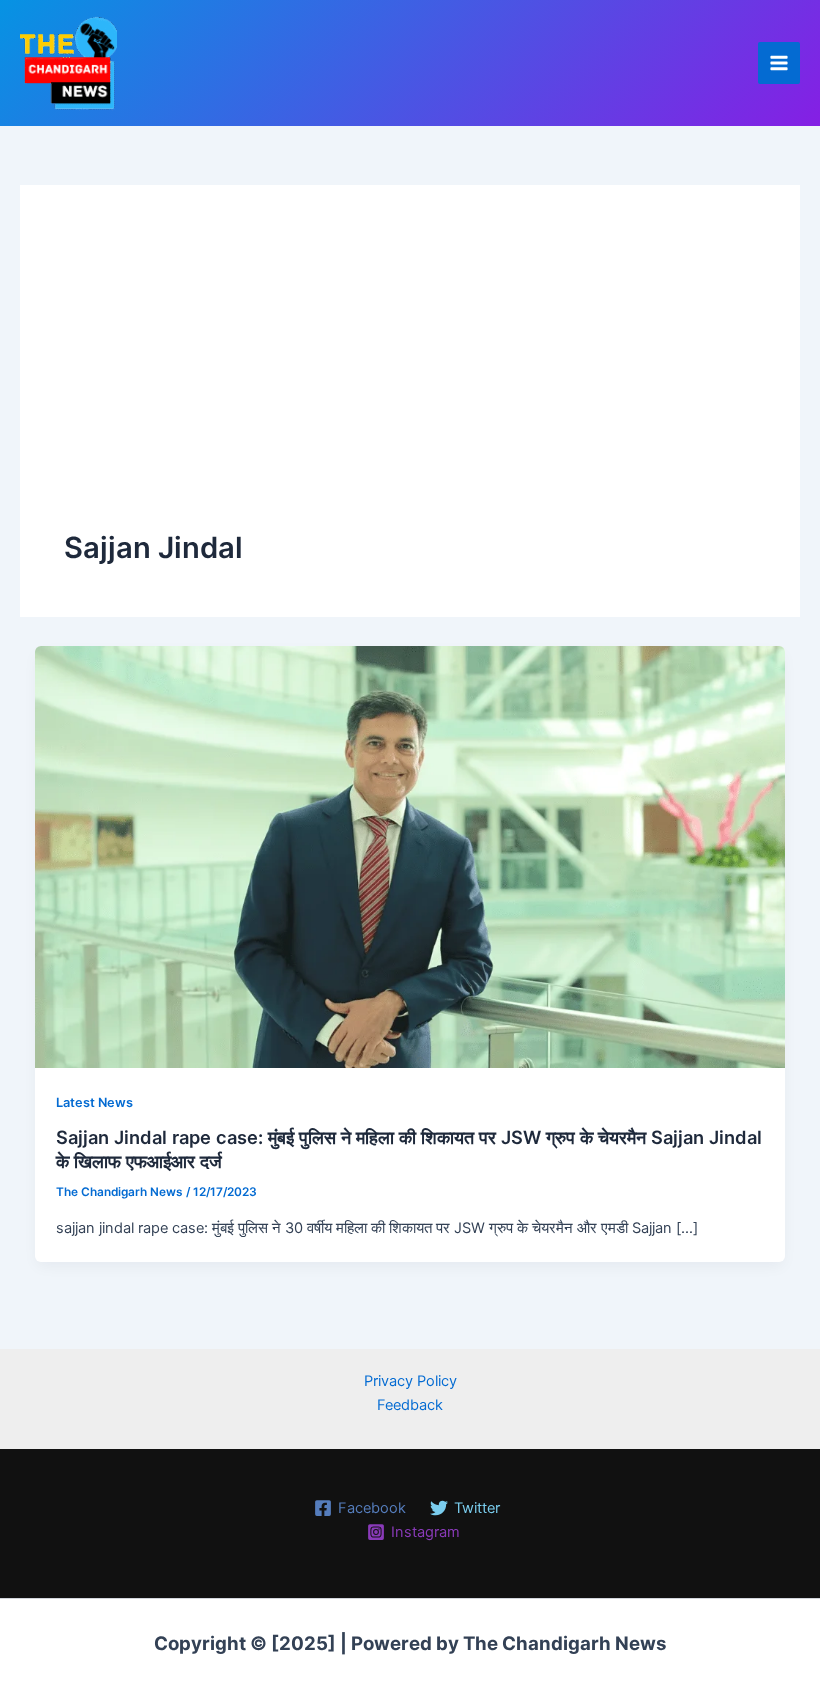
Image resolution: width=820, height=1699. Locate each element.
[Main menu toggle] (779, 63)
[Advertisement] (410, 378)
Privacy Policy (410, 1381)
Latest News (94, 1102)
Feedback (410, 1405)
